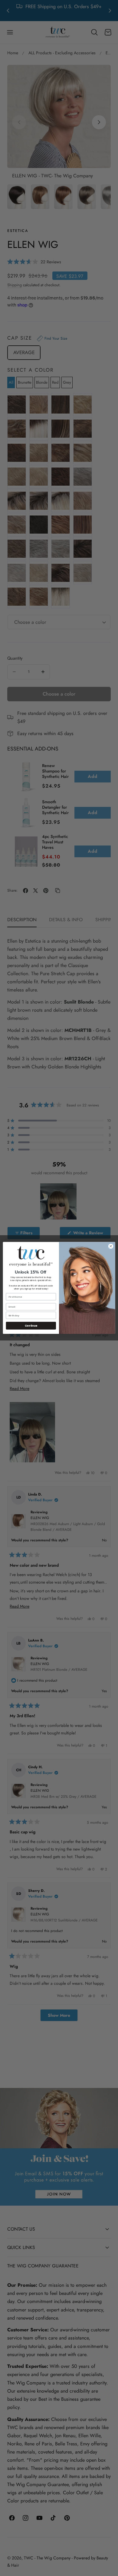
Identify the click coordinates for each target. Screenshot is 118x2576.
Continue (31, 1326)
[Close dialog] (111, 1246)
